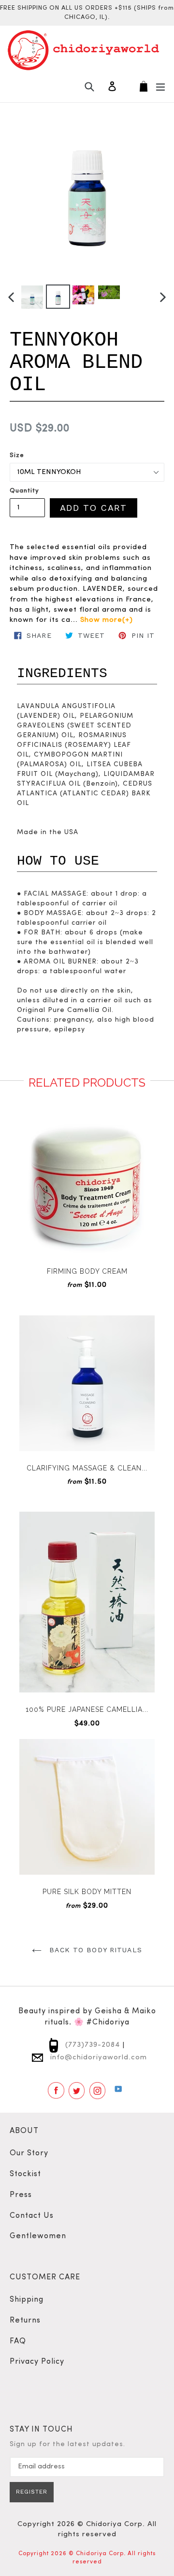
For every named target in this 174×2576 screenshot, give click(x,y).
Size (17, 455)
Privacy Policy (37, 2362)
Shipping (27, 2300)
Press (21, 2195)
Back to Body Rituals (94, 1950)
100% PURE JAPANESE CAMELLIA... (87, 1709)
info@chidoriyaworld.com (97, 2058)
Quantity (24, 491)
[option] (32, 297)
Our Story (29, 2153)
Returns (25, 2321)
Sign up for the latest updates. (67, 2444)
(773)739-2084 (91, 2045)
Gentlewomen (38, 2236)
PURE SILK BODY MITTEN (87, 1892)
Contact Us (32, 2216)
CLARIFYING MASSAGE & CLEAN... (87, 1468)
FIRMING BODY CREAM (87, 1271)
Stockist (25, 2174)
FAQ (18, 2341)
